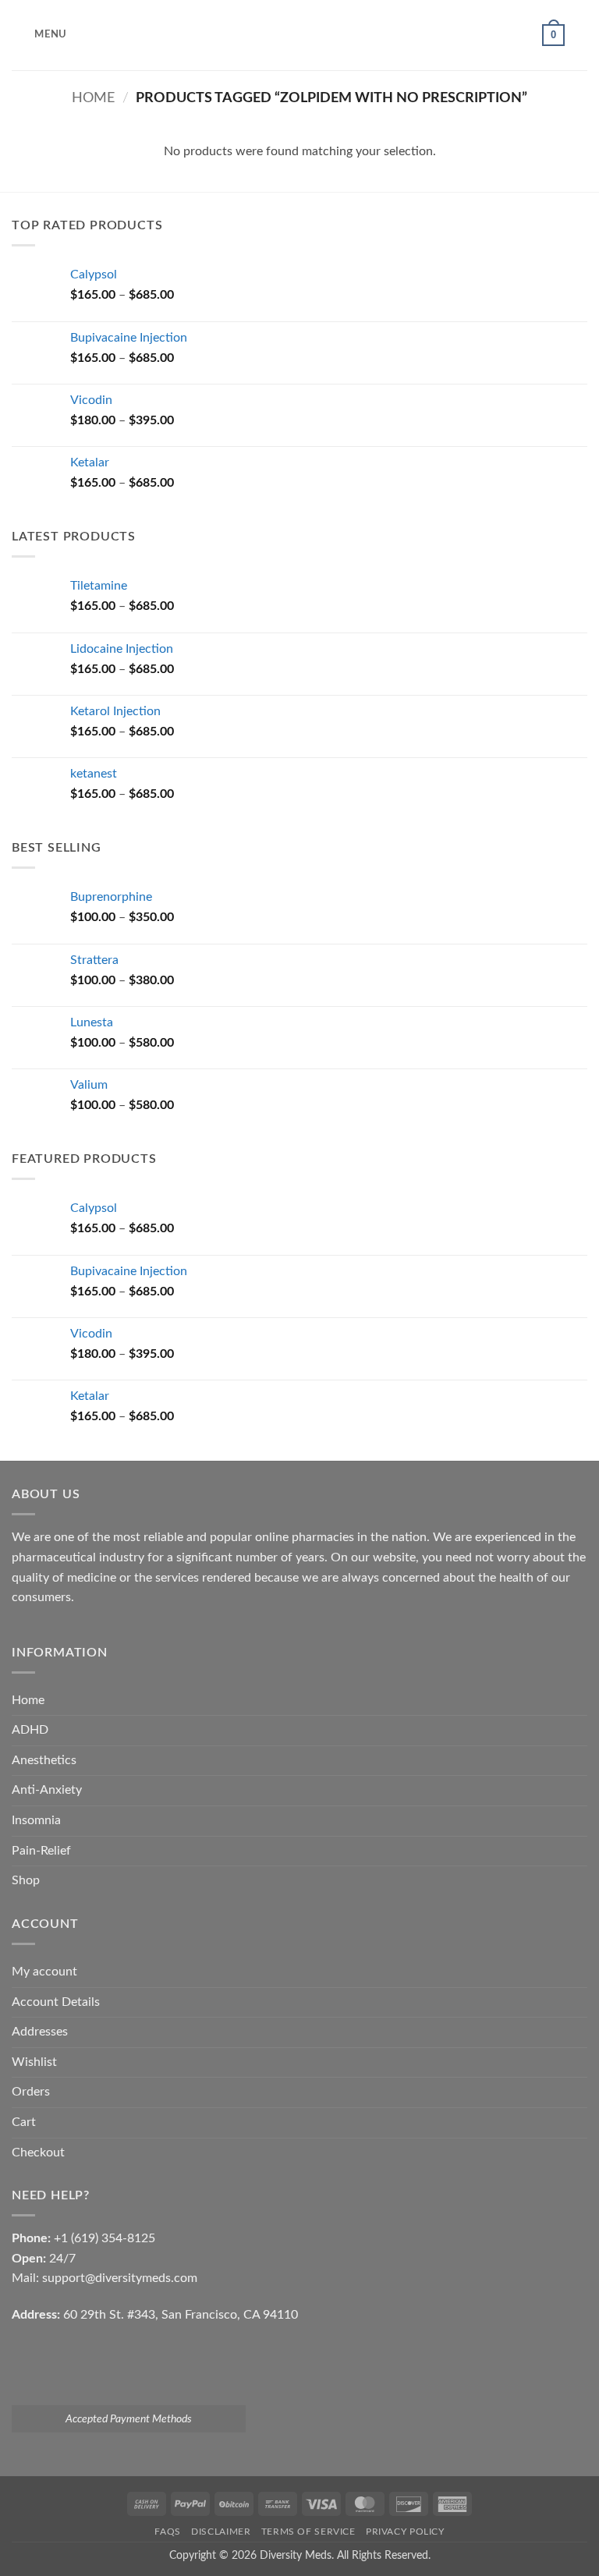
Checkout (38, 2153)
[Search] (581, 35)
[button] (39, 35)
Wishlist (34, 2062)
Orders (31, 2092)
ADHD (30, 1730)
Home (93, 98)
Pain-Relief (41, 1851)
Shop (26, 1880)
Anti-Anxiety (47, 1790)
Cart (24, 2122)
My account (44, 1972)
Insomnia (36, 1820)
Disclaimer (221, 2532)
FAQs (167, 2532)
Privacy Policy (405, 2532)
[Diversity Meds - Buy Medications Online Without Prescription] (299, 35)
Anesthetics (44, 1760)
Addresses (40, 2032)
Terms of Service (308, 2532)
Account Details (56, 2002)
